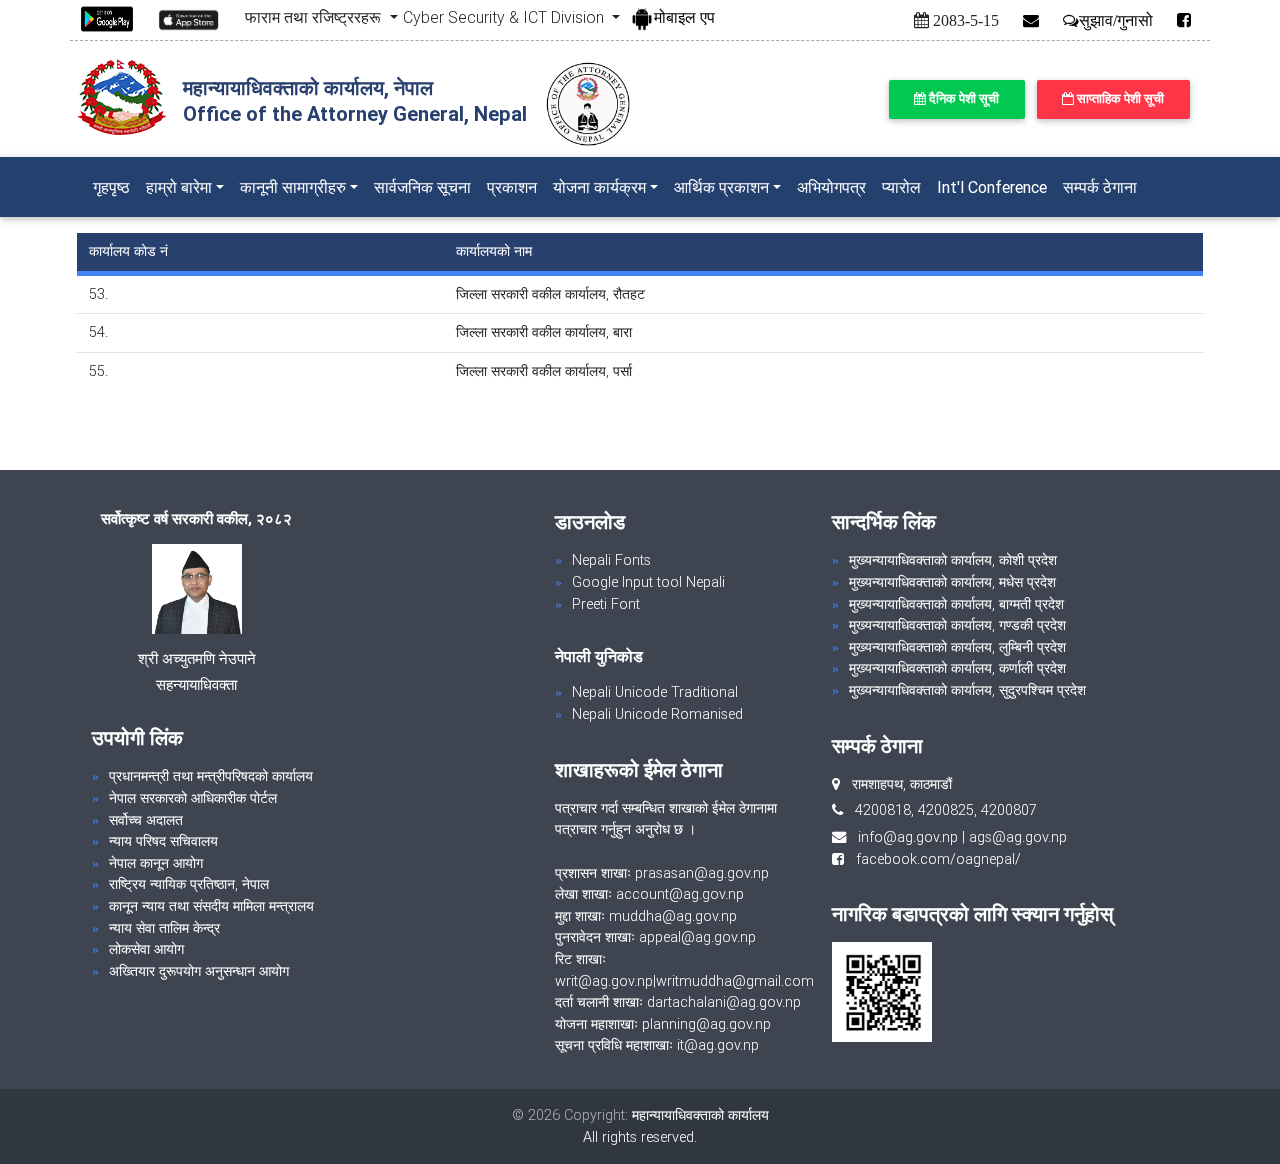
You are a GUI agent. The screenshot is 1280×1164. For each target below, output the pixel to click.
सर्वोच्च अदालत (146, 820)
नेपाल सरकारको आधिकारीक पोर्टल (193, 798)
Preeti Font (606, 604)
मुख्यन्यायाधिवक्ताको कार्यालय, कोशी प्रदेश (953, 560)
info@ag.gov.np (908, 837)
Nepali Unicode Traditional (655, 692)
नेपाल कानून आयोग (156, 863)
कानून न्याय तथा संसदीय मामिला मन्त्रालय (211, 906)
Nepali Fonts (611, 560)
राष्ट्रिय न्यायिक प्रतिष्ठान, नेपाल (189, 884)
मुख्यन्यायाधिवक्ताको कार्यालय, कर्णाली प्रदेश (957, 668)
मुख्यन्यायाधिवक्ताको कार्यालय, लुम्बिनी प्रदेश (957, 647)
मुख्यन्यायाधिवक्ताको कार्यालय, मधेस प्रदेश (952, 582)
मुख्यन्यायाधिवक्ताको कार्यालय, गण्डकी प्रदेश (957, 625)
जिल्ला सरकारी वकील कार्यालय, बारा (544, 332)
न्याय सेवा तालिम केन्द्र (164, 928)
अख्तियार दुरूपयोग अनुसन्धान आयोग (199, 971)
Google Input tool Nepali (648, 582)
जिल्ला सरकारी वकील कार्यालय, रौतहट (550, 294)
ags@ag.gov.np (1018, 837)
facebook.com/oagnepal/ (932, 859)
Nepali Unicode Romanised (657, 714)
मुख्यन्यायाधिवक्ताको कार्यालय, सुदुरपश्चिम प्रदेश (967, 690)
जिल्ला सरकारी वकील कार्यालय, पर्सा (544, 371)
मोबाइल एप (684, 17)
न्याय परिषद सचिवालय (163, 841)
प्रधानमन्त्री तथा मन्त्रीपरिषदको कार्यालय (211, 776)
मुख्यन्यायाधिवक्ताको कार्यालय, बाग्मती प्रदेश (956, 604)
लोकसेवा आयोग (146, 949)
